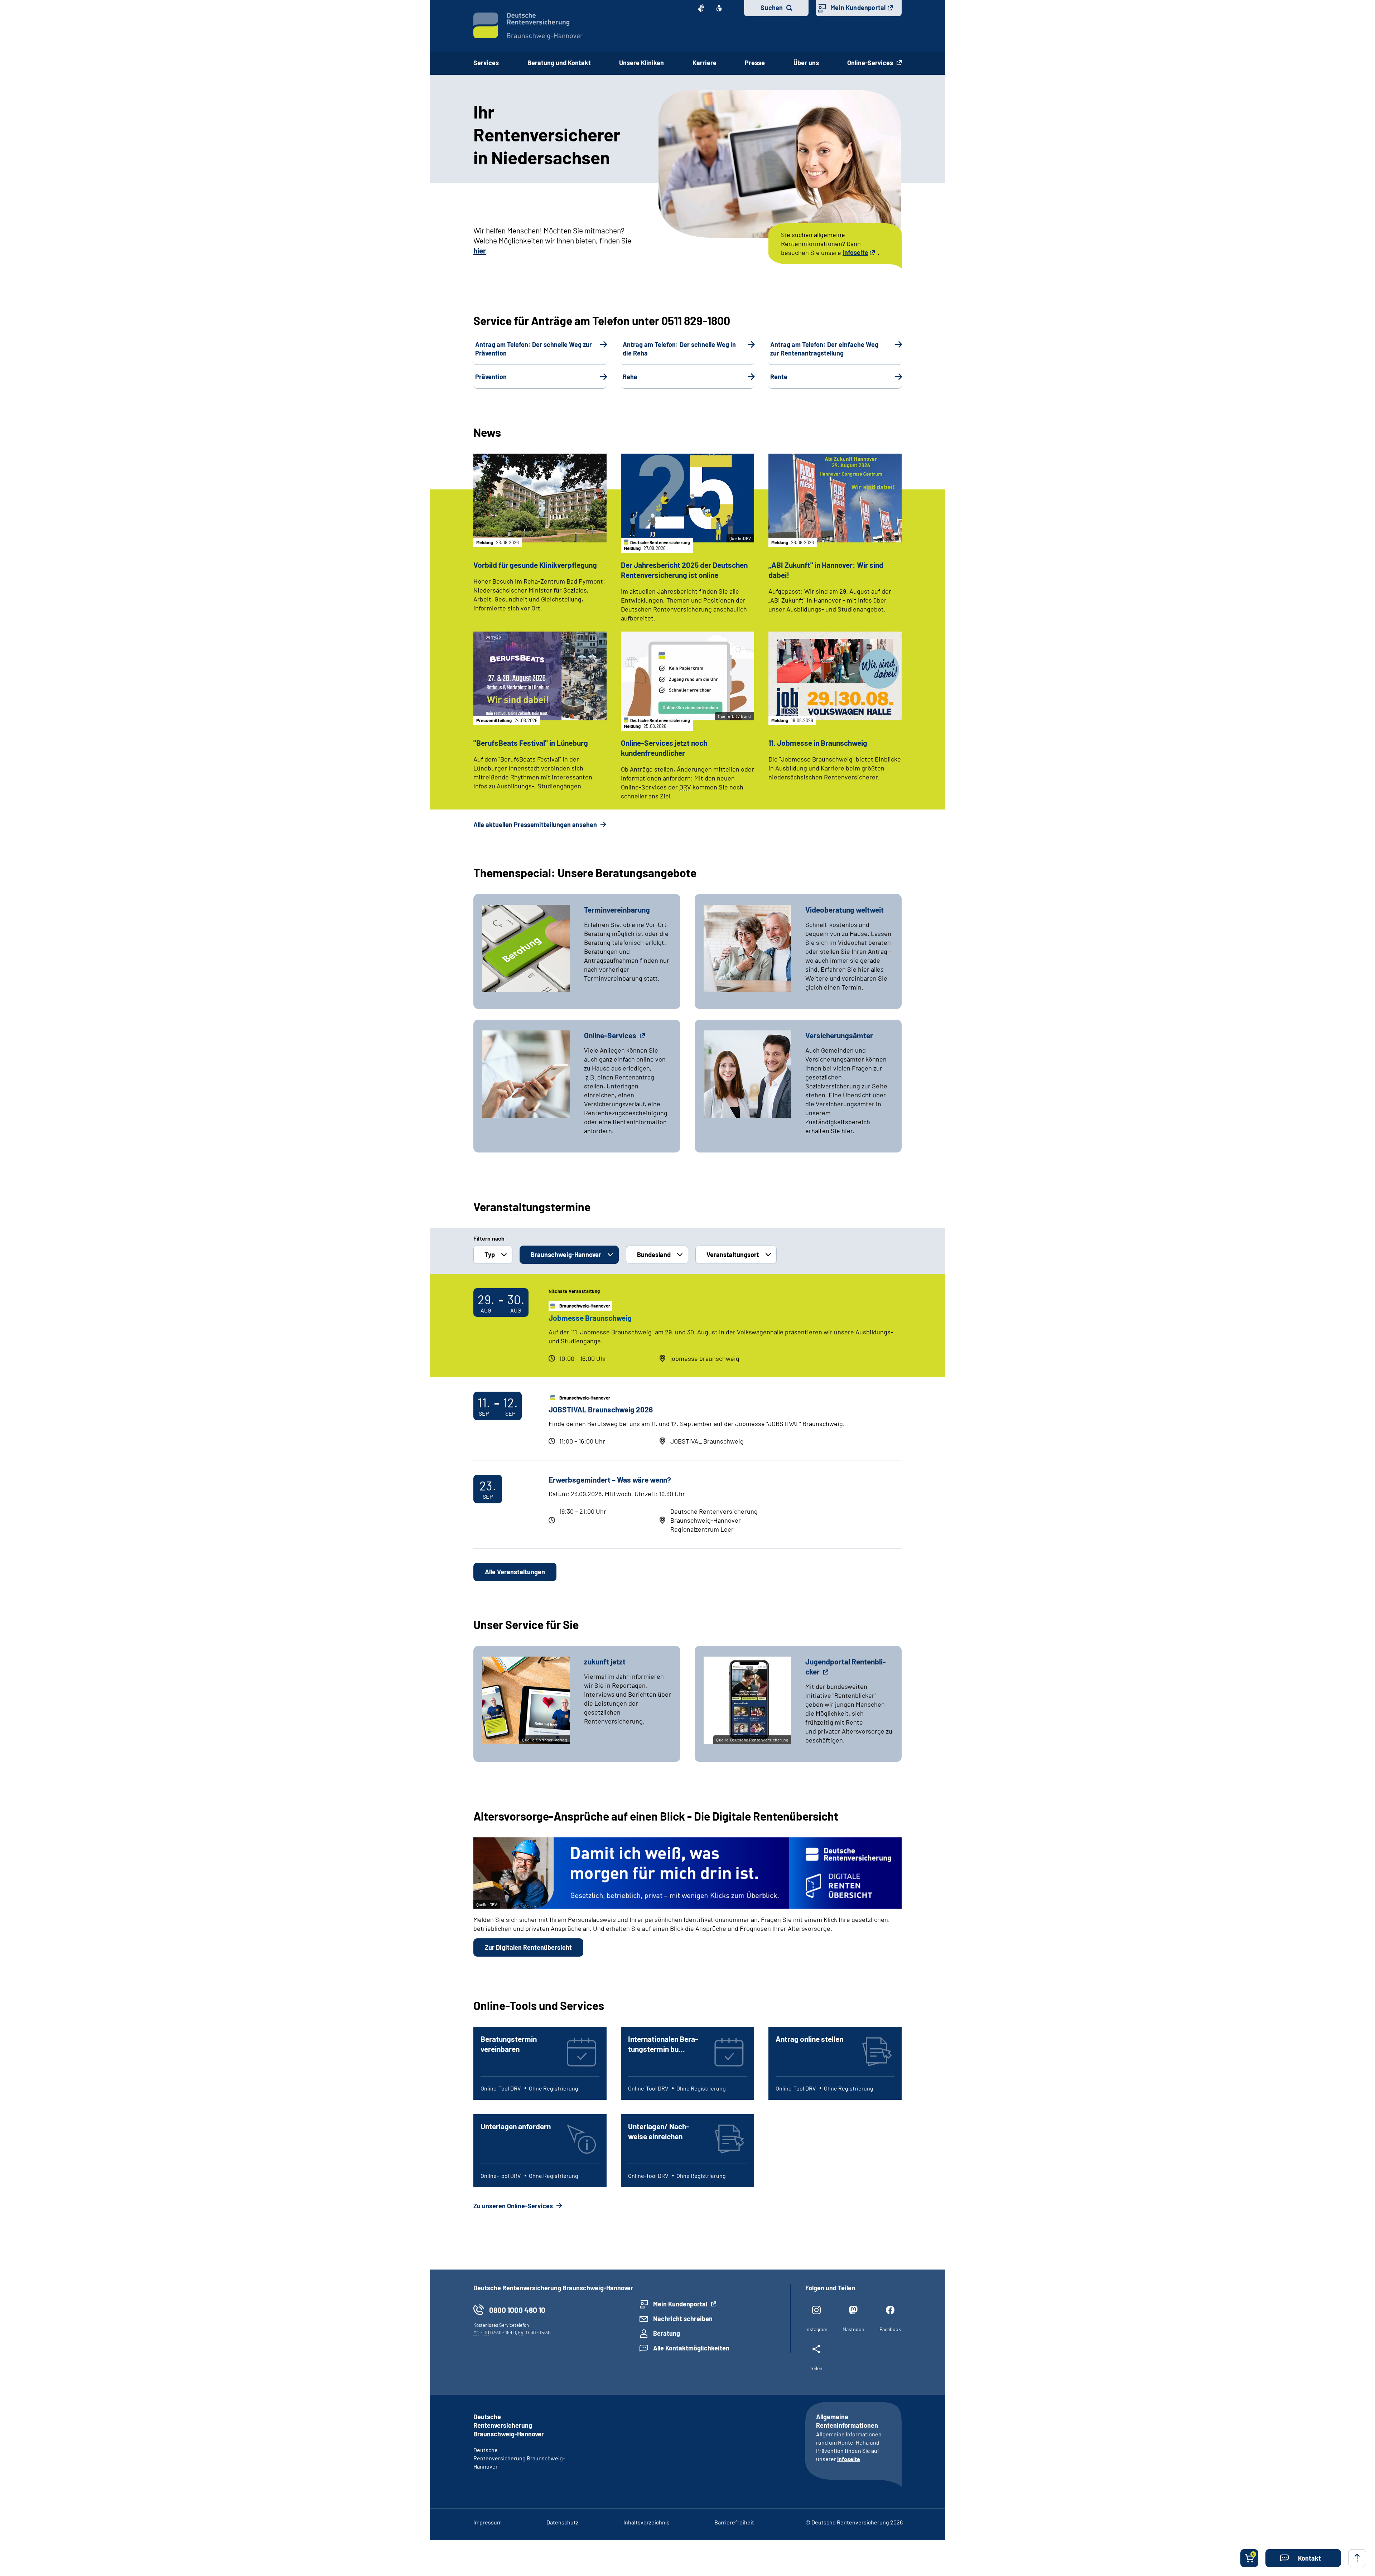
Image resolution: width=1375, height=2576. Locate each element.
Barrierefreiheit (734, 2522)
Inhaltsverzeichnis (647, 2522)
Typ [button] (490, 1255)
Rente (779, 377)
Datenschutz (562, 2522)
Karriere (705, 63)
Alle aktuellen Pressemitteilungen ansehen (536, 825)
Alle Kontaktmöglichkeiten (691, 2348)
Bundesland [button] (654, 1255)
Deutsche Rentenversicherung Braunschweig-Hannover (519, 2458)
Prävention (491, 377)
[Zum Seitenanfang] (1357, 2558)
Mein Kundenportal (858, 8)
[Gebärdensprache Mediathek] (701, 8)
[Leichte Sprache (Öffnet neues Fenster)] (719, 8)
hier (480, 250)
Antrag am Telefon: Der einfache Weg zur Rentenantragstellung (824, 349)
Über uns (806, 63)
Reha (630, 377)
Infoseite (855, 252)
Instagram (816, 2329)
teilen (816, 2368)
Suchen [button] (772, 8)
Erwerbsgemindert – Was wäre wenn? (610, 1480)
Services (486, 63)
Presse (755, 63)
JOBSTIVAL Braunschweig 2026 (601, 1409)
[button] (1303, 2558)
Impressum (488, 2522)
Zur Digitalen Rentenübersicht (528, 1947)
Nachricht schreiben (683, 2319)
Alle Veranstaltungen (515, 1572)
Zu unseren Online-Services (514, 2206)
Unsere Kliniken (641, 63)
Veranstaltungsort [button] (733, 1255)
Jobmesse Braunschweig (590, 1318)
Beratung (667, 2333)
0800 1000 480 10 (517, 2310)
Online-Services (871, 63)
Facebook (890, 2329)
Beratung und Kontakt (559, 63)
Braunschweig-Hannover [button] (566, 1255)
